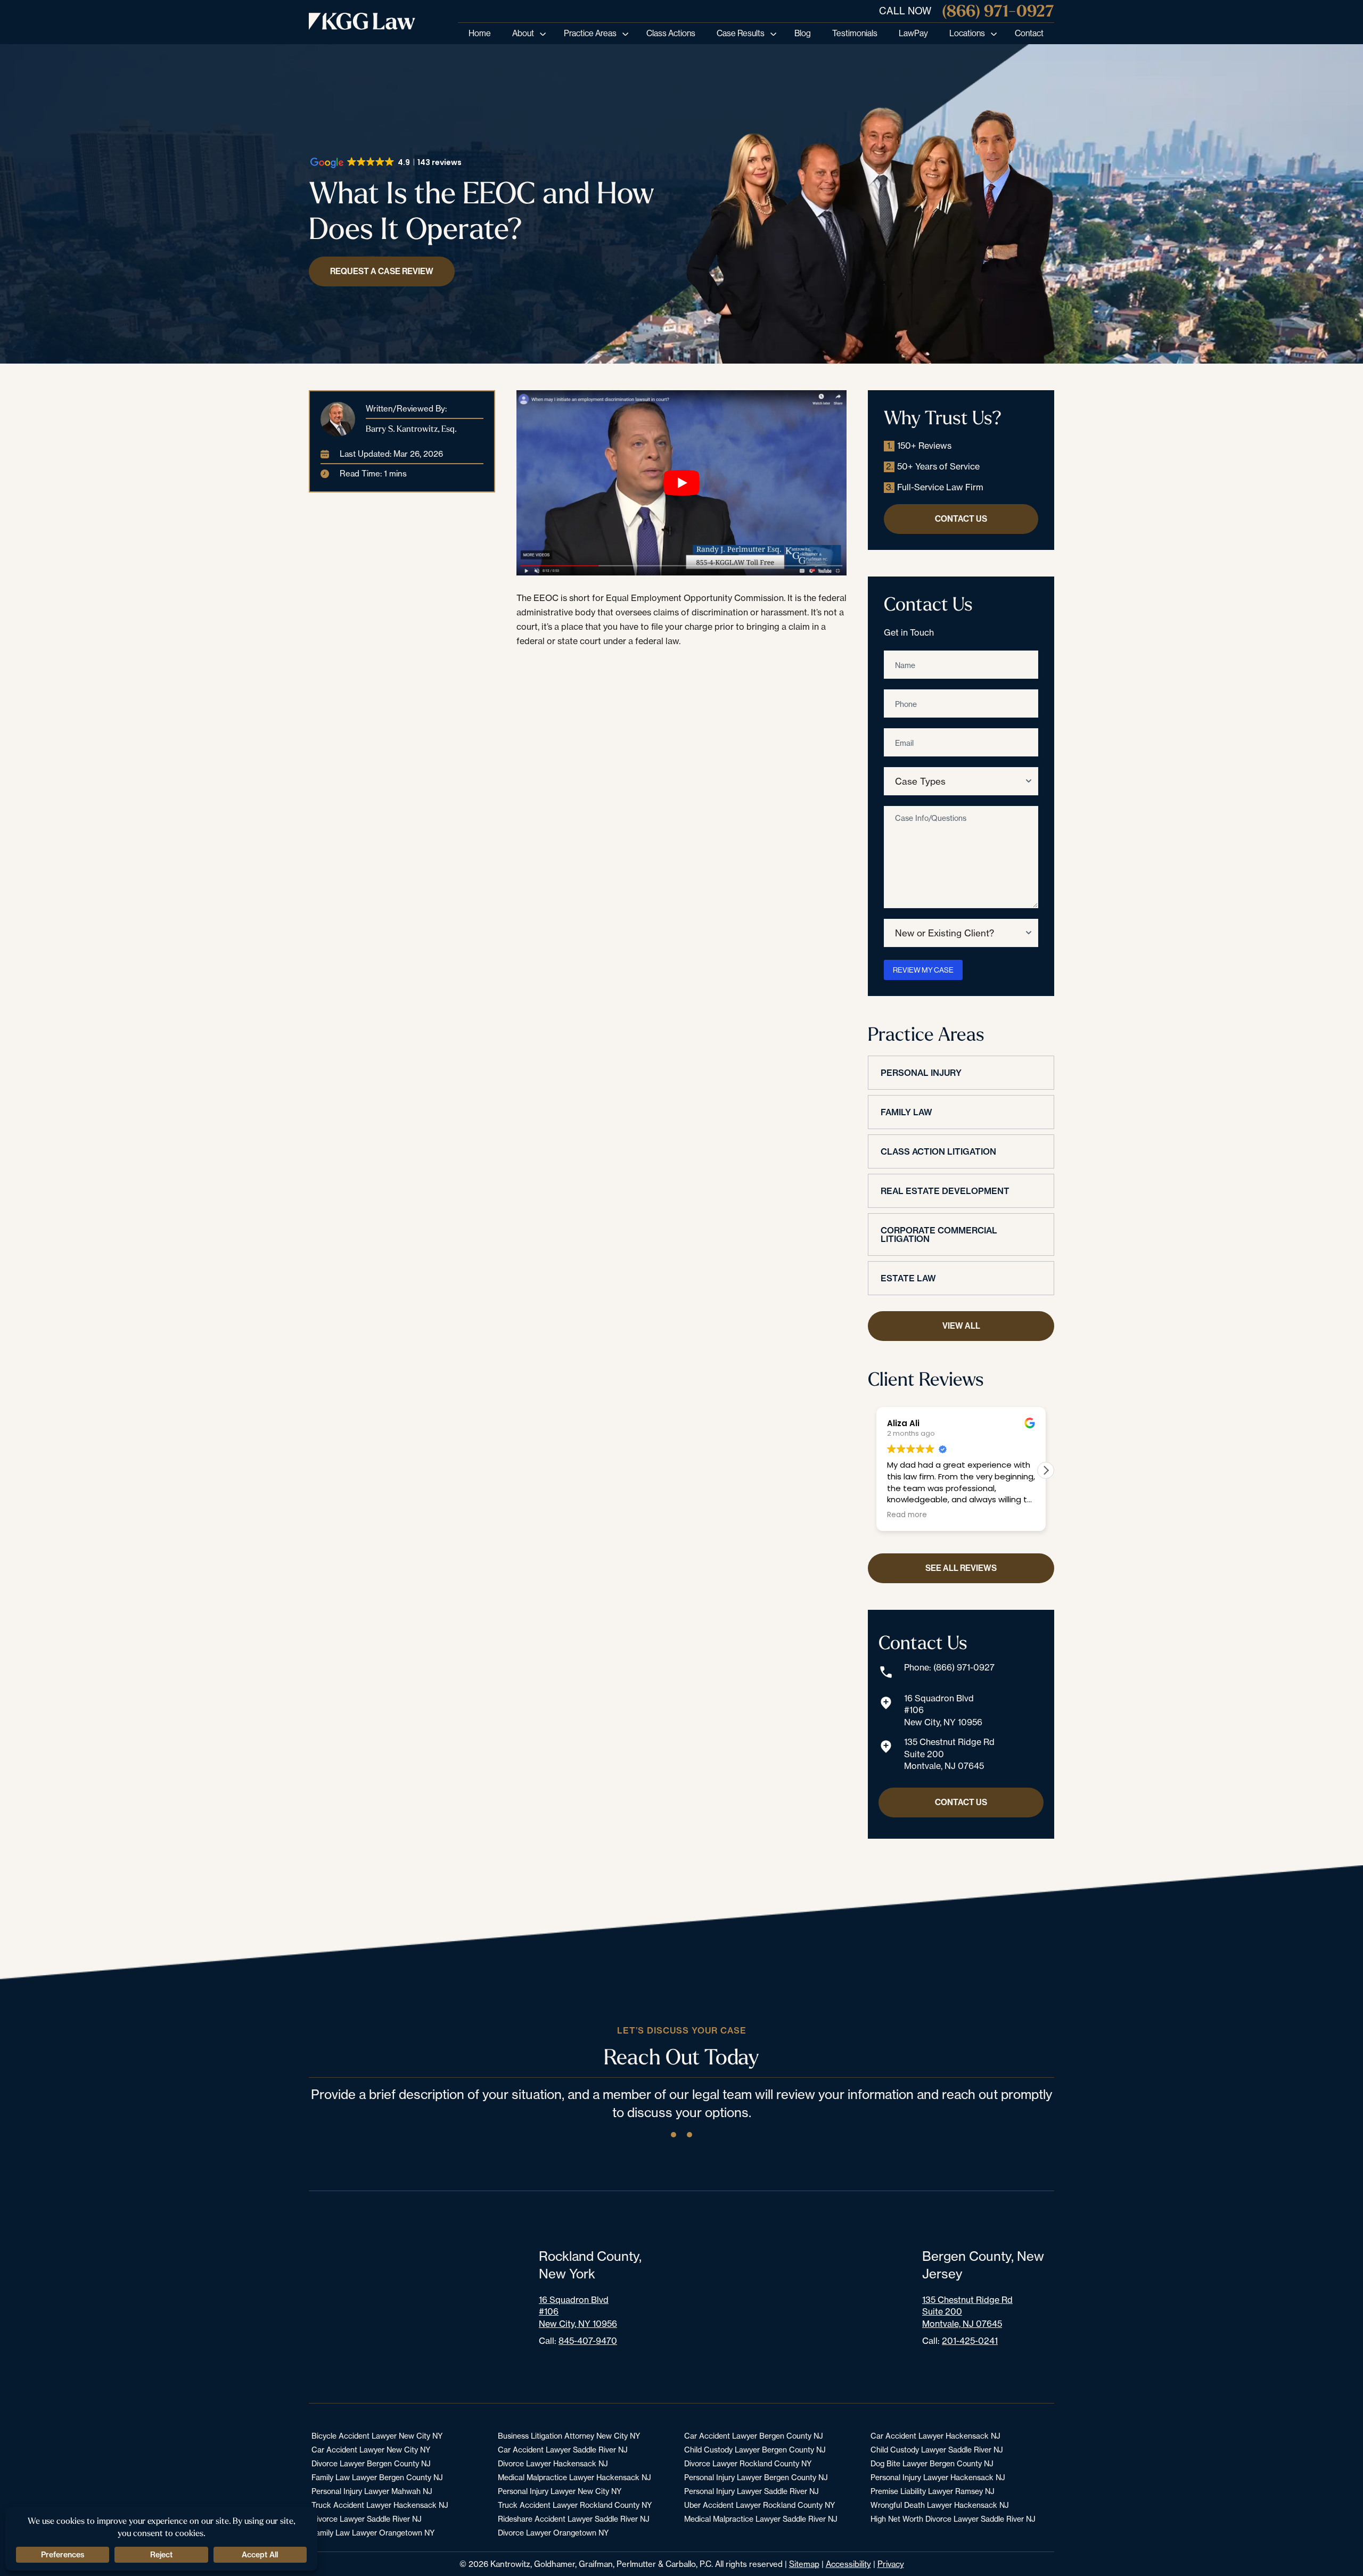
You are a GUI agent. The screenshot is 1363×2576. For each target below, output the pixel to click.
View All (961, 1326)
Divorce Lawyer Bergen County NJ (371, 2463)
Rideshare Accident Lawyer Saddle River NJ (574, 2519)
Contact (1029, 33)
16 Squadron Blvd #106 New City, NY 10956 (943, 1710)
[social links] (674, 2135)
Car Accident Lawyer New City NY (371, 2450)
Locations (967, 33)
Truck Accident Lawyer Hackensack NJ (380, 2505)
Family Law (906, 1112)
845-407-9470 (588, 2341)
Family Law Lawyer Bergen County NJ (377, 2477)
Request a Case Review (382, 271)
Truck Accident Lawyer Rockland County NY (575, 2505)
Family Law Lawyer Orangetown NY (373, 2533)
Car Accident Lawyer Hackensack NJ (935, 2436)
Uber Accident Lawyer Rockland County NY (759, 2505)
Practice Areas (590, 33)
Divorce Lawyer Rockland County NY (748, 2463)
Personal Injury (921, 1073)
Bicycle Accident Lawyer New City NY (377, 2436)
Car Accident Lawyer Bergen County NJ (754, 2436)
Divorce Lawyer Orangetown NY (553, 2533)
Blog (803, 33)
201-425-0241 (970, 2341)
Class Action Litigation (938, 1151)
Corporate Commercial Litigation (939, 1234)
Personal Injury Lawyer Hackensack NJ (938, 2477)
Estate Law (908, 1278)
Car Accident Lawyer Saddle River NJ (563, 2450)
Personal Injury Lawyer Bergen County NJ (756, 2477)
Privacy (891, 2564)
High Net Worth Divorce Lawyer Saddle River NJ (953, 2519)
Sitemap (804, 2564)
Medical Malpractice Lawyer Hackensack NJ (574, 2477)
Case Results (741, 33)
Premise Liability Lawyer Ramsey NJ (933, 2491)
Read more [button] (907, 1515)
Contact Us (961, 519)
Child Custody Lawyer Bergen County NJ (755, 2450)
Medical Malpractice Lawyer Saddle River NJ (761, 2519)
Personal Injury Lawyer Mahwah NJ (372, 2491)
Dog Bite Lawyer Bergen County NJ (932, 2463)
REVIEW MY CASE (923, 970)
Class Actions (671, 33)
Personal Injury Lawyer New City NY (560, 2491)
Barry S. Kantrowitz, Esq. (411, 429)
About (523, 33)
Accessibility (848, 2564)
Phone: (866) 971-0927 (949, 1667)
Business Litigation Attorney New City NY (569, 2436)
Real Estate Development (945, 1191)
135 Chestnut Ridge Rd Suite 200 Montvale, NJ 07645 (949, 1754)
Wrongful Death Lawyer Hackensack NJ (940, 2505)
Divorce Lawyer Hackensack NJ (553, 2463)
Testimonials (855, 33)
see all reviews (961, 1568)
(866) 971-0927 (998, 11)
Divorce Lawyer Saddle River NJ (367, 2519)
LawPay (913, 33)
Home (480, 33)
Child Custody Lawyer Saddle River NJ (937, 2450)
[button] (1046, 1470)
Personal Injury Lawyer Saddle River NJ (752, 2491)
